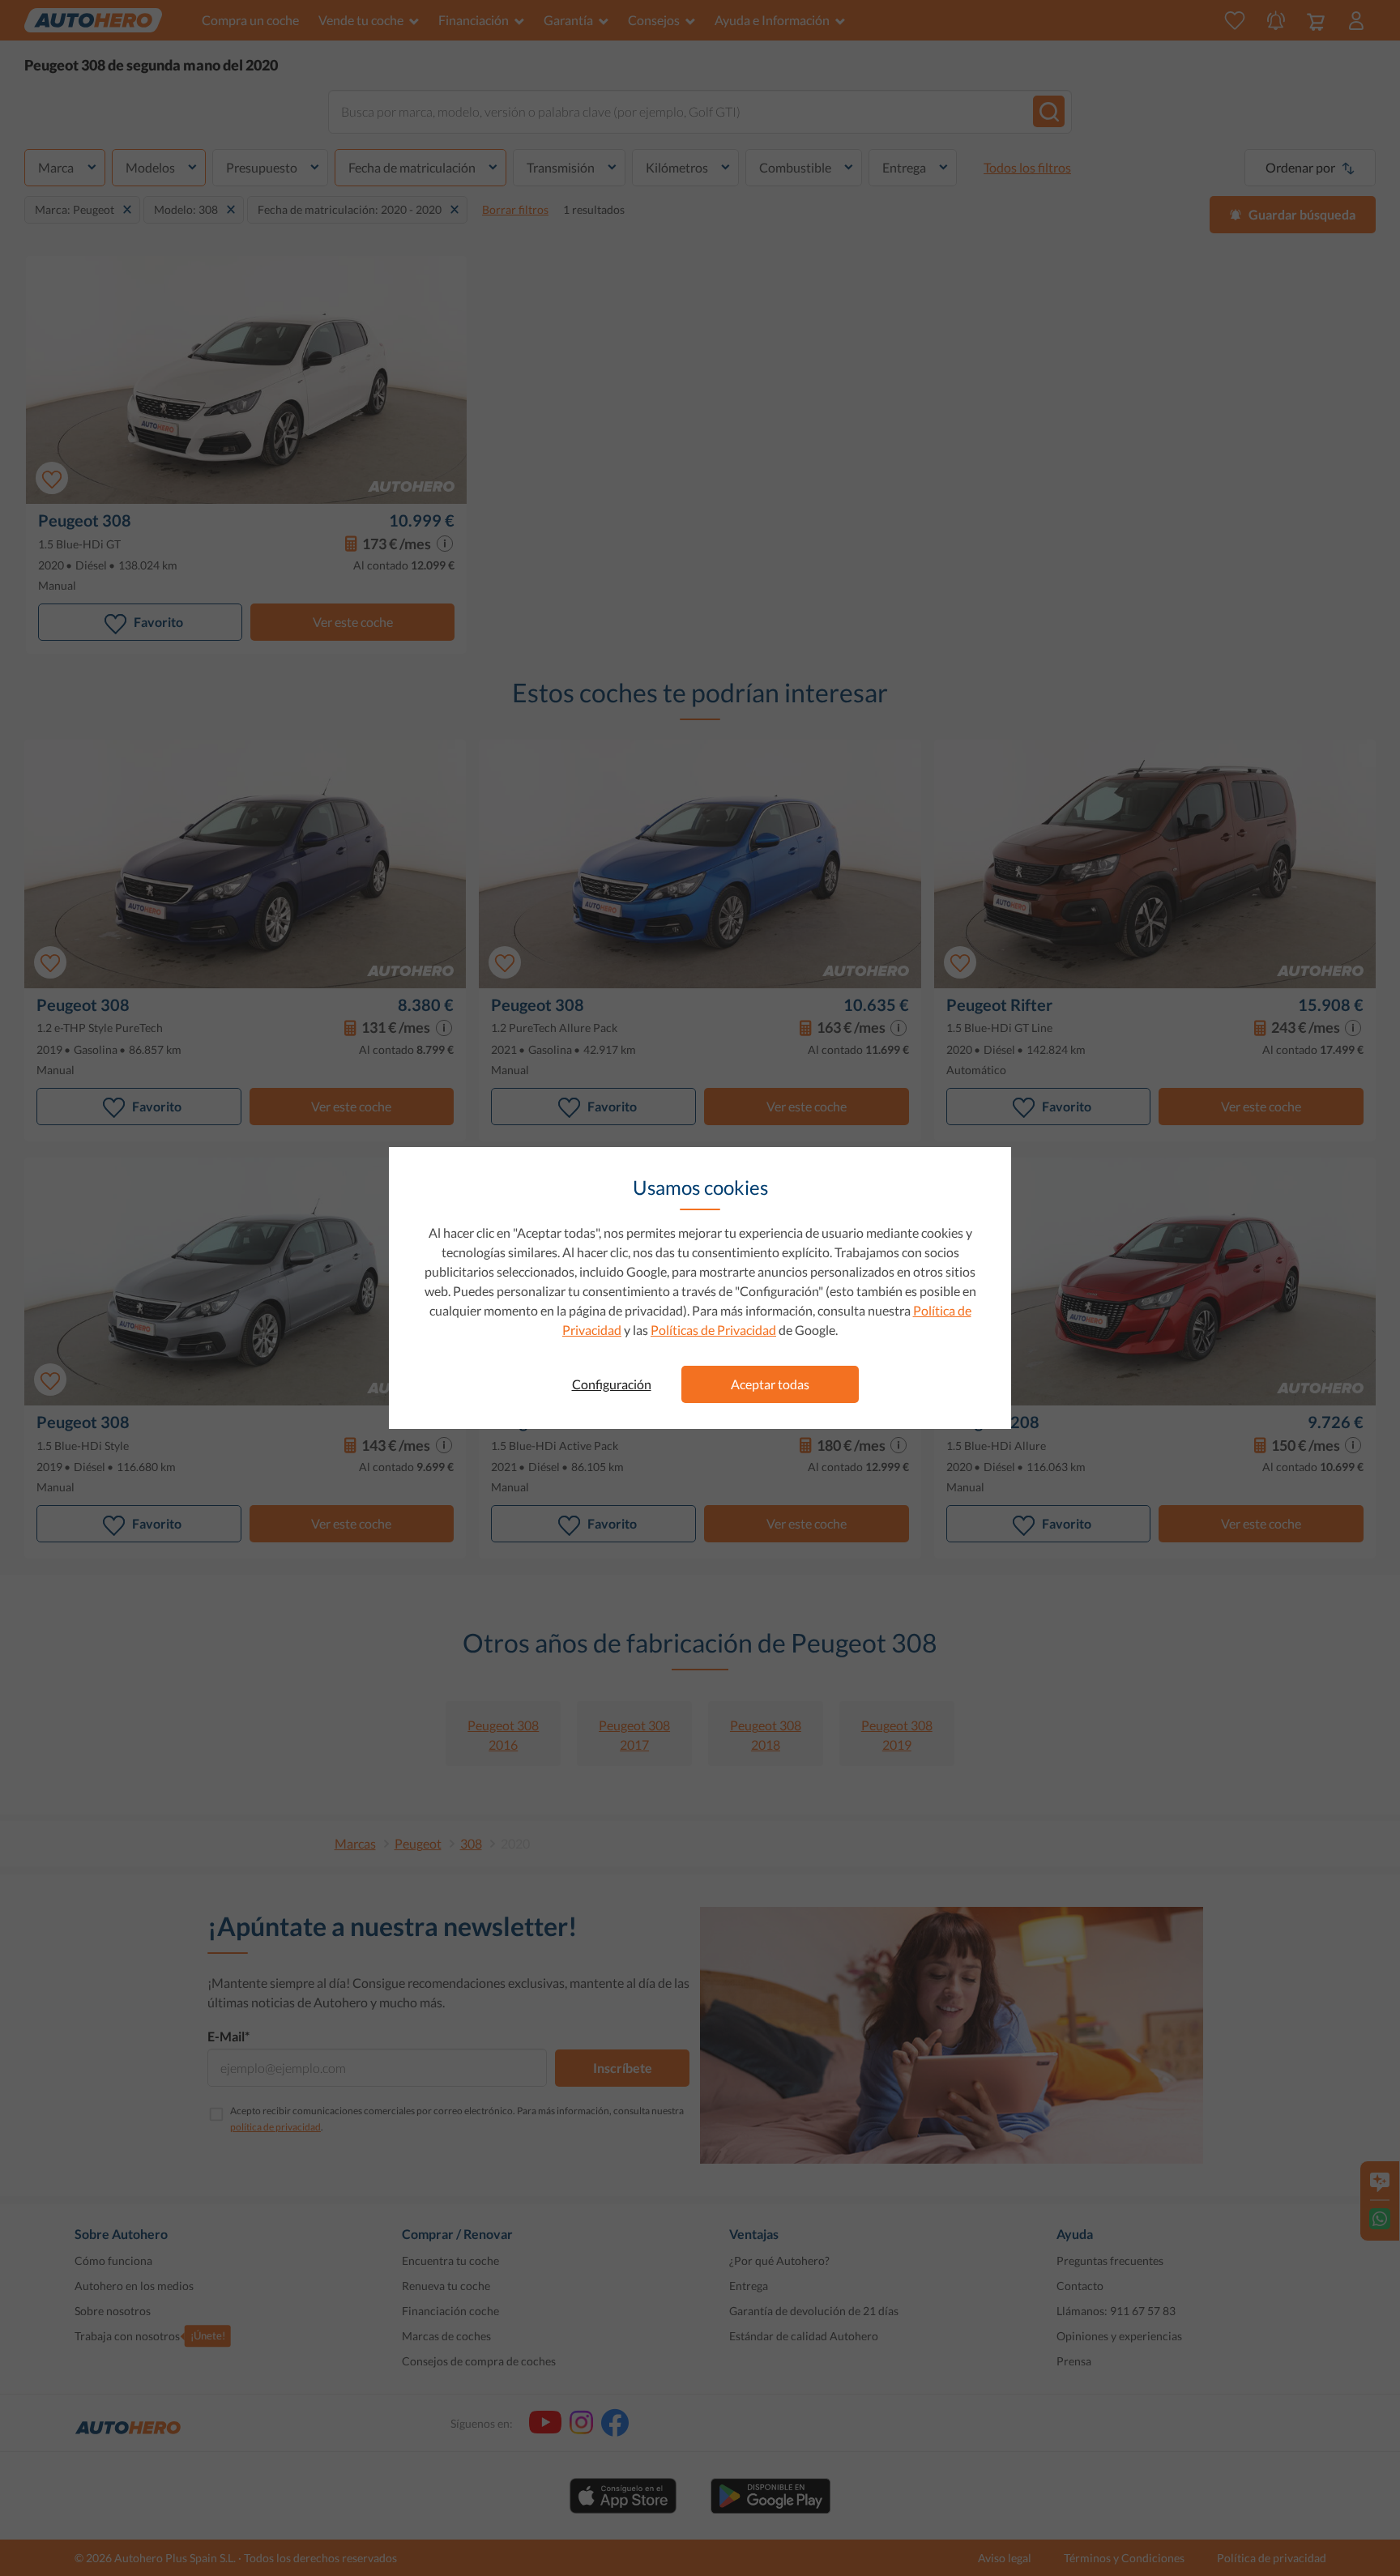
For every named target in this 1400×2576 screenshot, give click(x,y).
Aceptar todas (770, 1384)
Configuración (612, 1384)
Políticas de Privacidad (713, 1330)
